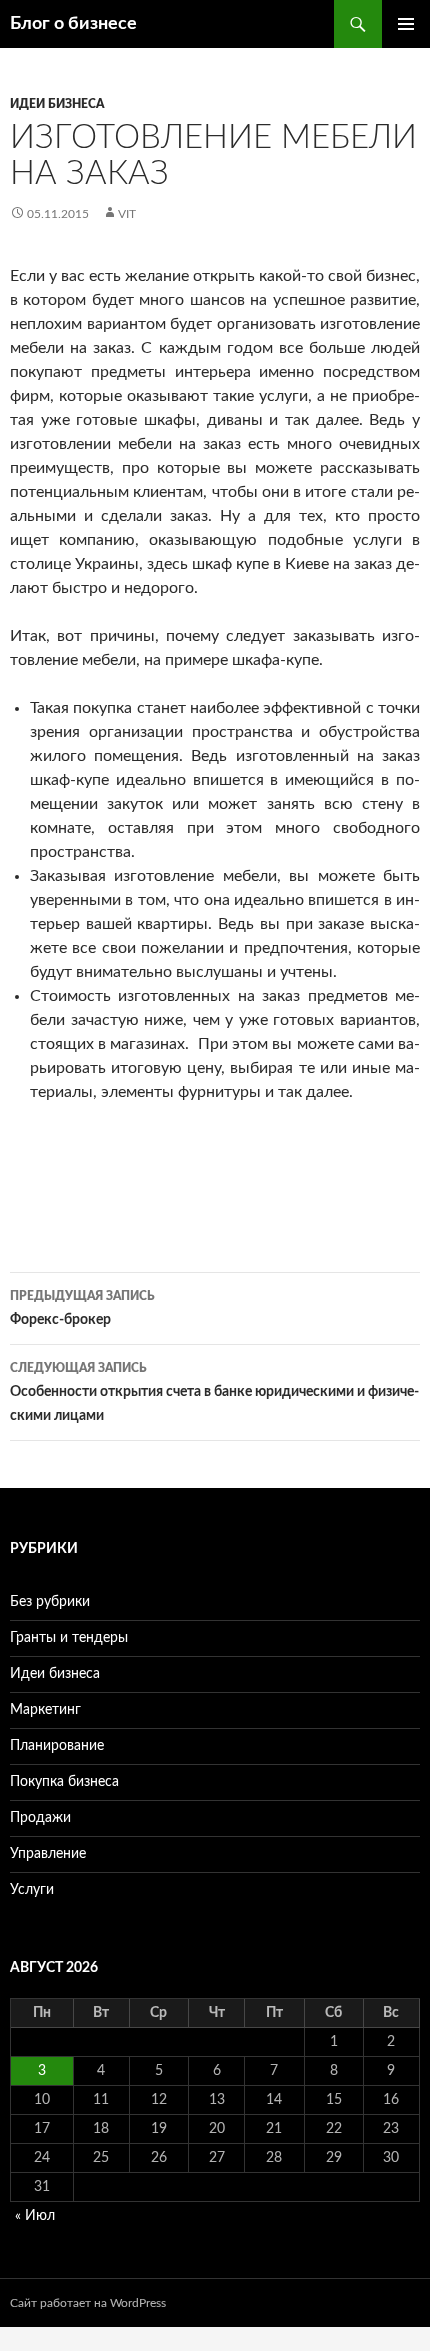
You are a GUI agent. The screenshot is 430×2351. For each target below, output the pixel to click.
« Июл (35, 2216)
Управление (48, 1854)
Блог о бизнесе (73, 24)
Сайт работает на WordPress (88, 2303)
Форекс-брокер (82, 1308)
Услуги (32, 1890)
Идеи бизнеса (57, 104)
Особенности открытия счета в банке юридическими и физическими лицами (214, 1392)
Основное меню (406, 24)
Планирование (57, 1746)
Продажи (40, 1818)
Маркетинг (45, 1710)
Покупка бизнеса (64, 1782)
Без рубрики (50, 1602)
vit (127, 214)
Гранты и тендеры (69, 1638)
